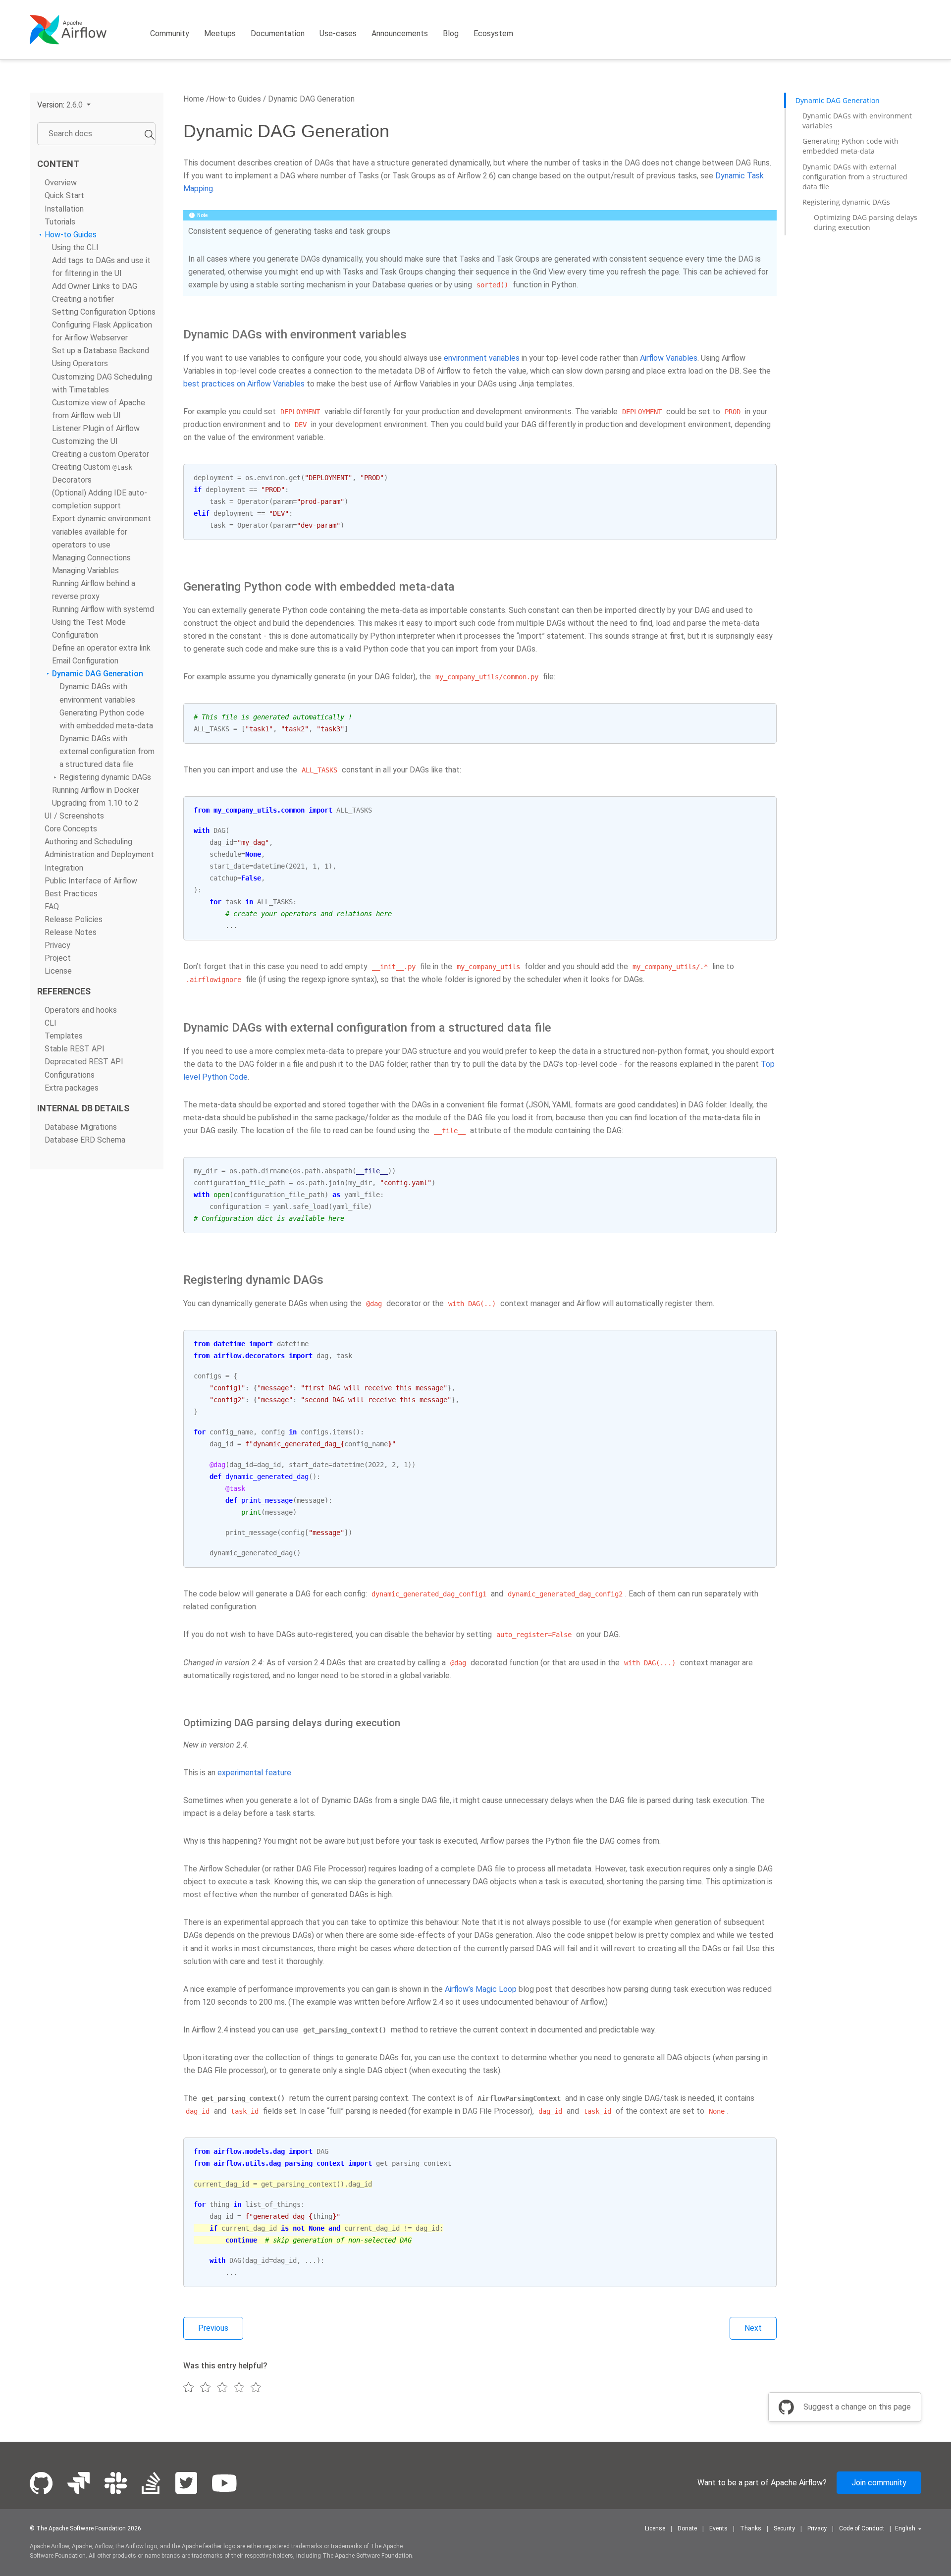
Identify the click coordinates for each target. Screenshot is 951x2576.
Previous (213, 2328)
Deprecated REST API (84, 1062)
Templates (64, 1036)
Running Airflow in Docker (96, 790)
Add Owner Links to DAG (95, 286)
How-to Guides (71, 234)
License (58, 971)
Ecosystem (493, 33)
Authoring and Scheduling (88, 842)
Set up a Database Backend (101, 351)
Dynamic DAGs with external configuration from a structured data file (107, 751)
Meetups (220, 33)
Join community (879, 2483)
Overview (61, 183)
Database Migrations (81, 1126)
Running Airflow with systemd (103, 609)
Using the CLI (75, 247)
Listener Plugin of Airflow (96, 428)
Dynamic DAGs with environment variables (857, 121)
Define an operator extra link (101, 648)
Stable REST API (75, 1049)
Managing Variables (85, 570)
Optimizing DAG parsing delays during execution (866, 222)
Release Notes (71, 932)
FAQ (52, 906)
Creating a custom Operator (101, 454)
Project (58, 958)
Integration (64, 867)
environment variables (482, 358)
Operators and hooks (81, 1010)
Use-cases (338, 33)
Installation (64, 208)
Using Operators (80, 363)
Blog (451, 33)
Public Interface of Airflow (91, 880)
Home (194, 99)
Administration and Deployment (99, 854)
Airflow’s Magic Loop (481, 1989)
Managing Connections (91, 557)
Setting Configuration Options (104, 312)
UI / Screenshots (74, 816)
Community (170, 33)
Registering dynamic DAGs (105, 777)
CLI (51, 1023)
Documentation (278, 33)
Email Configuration (85, 661)
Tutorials (60, 221)
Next (753, 2328)
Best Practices (71, 893)
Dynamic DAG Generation (98, 674)
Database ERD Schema (85, 1139)
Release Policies (74, 919)
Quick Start (64, 195)
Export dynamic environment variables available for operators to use (102, 531)
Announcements (400, 33)
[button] (64, 105)
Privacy (57, 945)
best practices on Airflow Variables (244, 384)
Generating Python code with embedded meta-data (850, 146)
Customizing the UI (85, 441)
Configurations (70, 1074)
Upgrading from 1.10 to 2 (95, 803)
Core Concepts (71, 829)
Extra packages (72, 1087)
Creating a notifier (83, 299)
